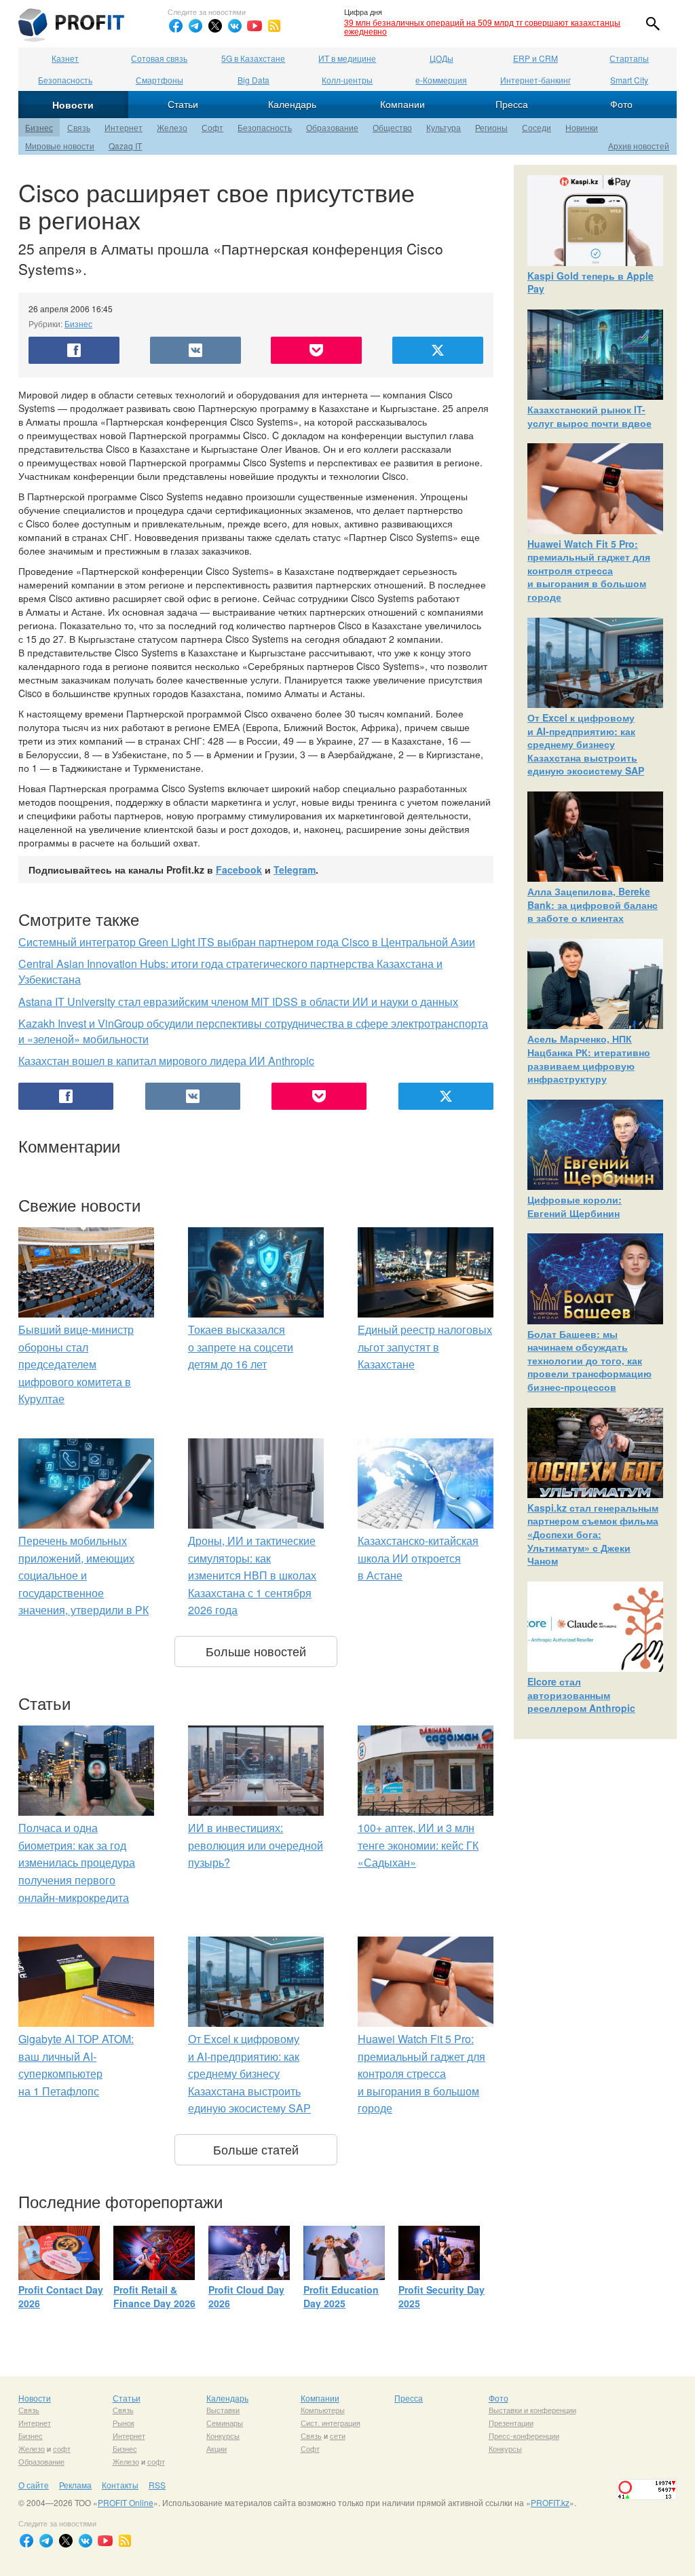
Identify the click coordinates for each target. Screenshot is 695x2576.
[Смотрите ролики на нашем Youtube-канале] (255, 26)
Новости (73, 105)
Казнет (65, 58)
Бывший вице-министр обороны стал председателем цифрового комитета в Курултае (76, 1364)
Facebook (239, 870)
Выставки (223, 2410)
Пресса (512, 104)
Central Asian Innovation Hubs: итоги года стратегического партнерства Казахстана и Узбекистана (230, 971)
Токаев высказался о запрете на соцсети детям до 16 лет (241, 1347)
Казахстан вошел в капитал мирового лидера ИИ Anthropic (166, 1061)
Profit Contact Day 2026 (61, 2296)
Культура (444, 127)
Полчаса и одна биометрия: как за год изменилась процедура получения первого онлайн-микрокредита (77, 1862)
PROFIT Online (126, 2502)
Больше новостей (256, 1651)
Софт (212, 127)
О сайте (34, 2485)
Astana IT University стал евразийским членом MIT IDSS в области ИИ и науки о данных (238, 1002)
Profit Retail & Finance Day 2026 (154, 2296)
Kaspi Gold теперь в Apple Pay (590, 282)
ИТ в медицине (347, 58)
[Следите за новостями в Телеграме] (195, 26)
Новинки (582, 127)
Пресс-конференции (524, 2435)
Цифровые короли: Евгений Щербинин (575, 1206)
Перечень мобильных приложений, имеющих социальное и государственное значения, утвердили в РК (83, 1575)
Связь (79, 127)
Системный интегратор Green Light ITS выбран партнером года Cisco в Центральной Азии (247, 942)
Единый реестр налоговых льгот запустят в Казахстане (425, 1347)
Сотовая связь (159, 58)
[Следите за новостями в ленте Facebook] (176, 26)
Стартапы (629, 58)
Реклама (75, 2485)
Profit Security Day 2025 (442, 2296)
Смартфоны (159, 80)
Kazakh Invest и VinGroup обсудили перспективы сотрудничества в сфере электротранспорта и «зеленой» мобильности (253, 1031)
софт (62, 2448)
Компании (402, 104)
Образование (332, 127)
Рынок (124, 2423)
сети (338, 2435)
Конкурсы (223, 2435)
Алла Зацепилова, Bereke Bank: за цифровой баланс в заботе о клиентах (593, 904)
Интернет (124, 127)
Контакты (120, 2485)
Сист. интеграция (331, 2423)
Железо (172, 127)
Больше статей (256, 2149)
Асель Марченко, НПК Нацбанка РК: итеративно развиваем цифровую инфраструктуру (589, 1059)
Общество (392, 127)
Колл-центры (347, 80)
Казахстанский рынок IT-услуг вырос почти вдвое (589, 416)
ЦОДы (442, 58)
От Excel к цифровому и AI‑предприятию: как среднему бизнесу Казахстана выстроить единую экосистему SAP (249, 2073)
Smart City (629, 80)
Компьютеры (323, 2410)
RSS (157, 2485)
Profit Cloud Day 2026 (246, 2296)
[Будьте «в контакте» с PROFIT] (235, 26)
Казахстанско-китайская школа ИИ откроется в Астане (418, 1558)
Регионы (491, 127)
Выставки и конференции (532, 2410)
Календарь (292, 104)
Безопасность (65, 80)
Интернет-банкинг (536, 80)
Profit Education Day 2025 (341, 2296)
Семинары (225, 2423)
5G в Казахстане (253, 58)
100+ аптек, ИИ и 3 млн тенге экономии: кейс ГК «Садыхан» (418, 1845)
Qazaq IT (125, 146)
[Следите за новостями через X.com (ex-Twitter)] (215, 26)
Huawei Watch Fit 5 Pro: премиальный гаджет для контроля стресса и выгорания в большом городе (421, 2073)
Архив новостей (639, 146)
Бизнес (39, 127)
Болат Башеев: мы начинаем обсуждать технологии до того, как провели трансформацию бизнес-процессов (589, 1360)
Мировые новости (60, 146)
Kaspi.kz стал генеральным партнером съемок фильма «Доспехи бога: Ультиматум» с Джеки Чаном (593, 1534)
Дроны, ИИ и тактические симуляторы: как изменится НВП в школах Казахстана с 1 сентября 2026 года (252, 1575)
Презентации (511, 2423)
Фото (621, 104)
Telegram (295, 870)
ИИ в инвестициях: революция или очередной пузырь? (256, 1845)
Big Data (253, 80)
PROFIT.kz (550, 2502)
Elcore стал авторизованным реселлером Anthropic (581, 1695)
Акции (217, 2448)
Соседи (537, 127)
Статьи (183, 104)
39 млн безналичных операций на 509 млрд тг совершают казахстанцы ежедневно (482, 26)
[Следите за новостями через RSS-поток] (274, 26)
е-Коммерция (441, 80)
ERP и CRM (536, 58)
